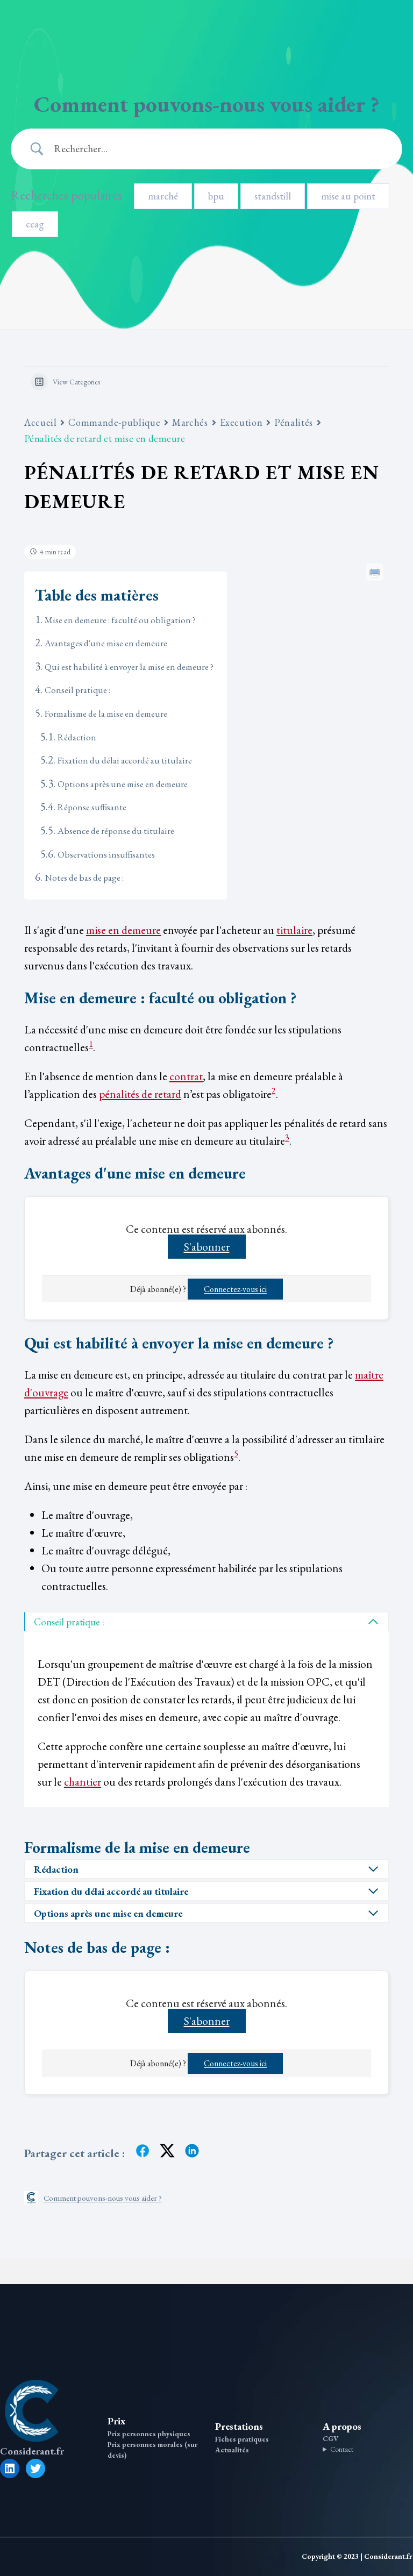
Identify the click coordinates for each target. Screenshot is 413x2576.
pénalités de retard (140, 1094)
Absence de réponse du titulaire (116, 831)
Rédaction (77, 737)
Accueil (40, 422)
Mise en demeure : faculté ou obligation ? (120, 620)
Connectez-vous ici (235, 1289)
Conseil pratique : (77, 690)
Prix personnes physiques (149, 2434)
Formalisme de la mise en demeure (106, 713)
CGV (330, 2439)
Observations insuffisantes (106, 854)
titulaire (294, 930)
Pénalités (294, 422)
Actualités (232, 2450)
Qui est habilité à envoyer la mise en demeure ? (129, 667)
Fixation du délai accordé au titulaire (125, 760)
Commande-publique (114, 422)
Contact (342, 2449)
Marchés (190, 422)
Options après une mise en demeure (123, 784)
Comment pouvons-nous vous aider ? (103, 2198)
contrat (186, 1076)
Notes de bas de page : (84, 877)
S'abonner (207, 1247)
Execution (241, 422)
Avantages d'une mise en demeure (106, 643)
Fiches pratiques (242, 2439)
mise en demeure (123, 930)
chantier (83, 1782)
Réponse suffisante (92, 807)
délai (94, 1891)
